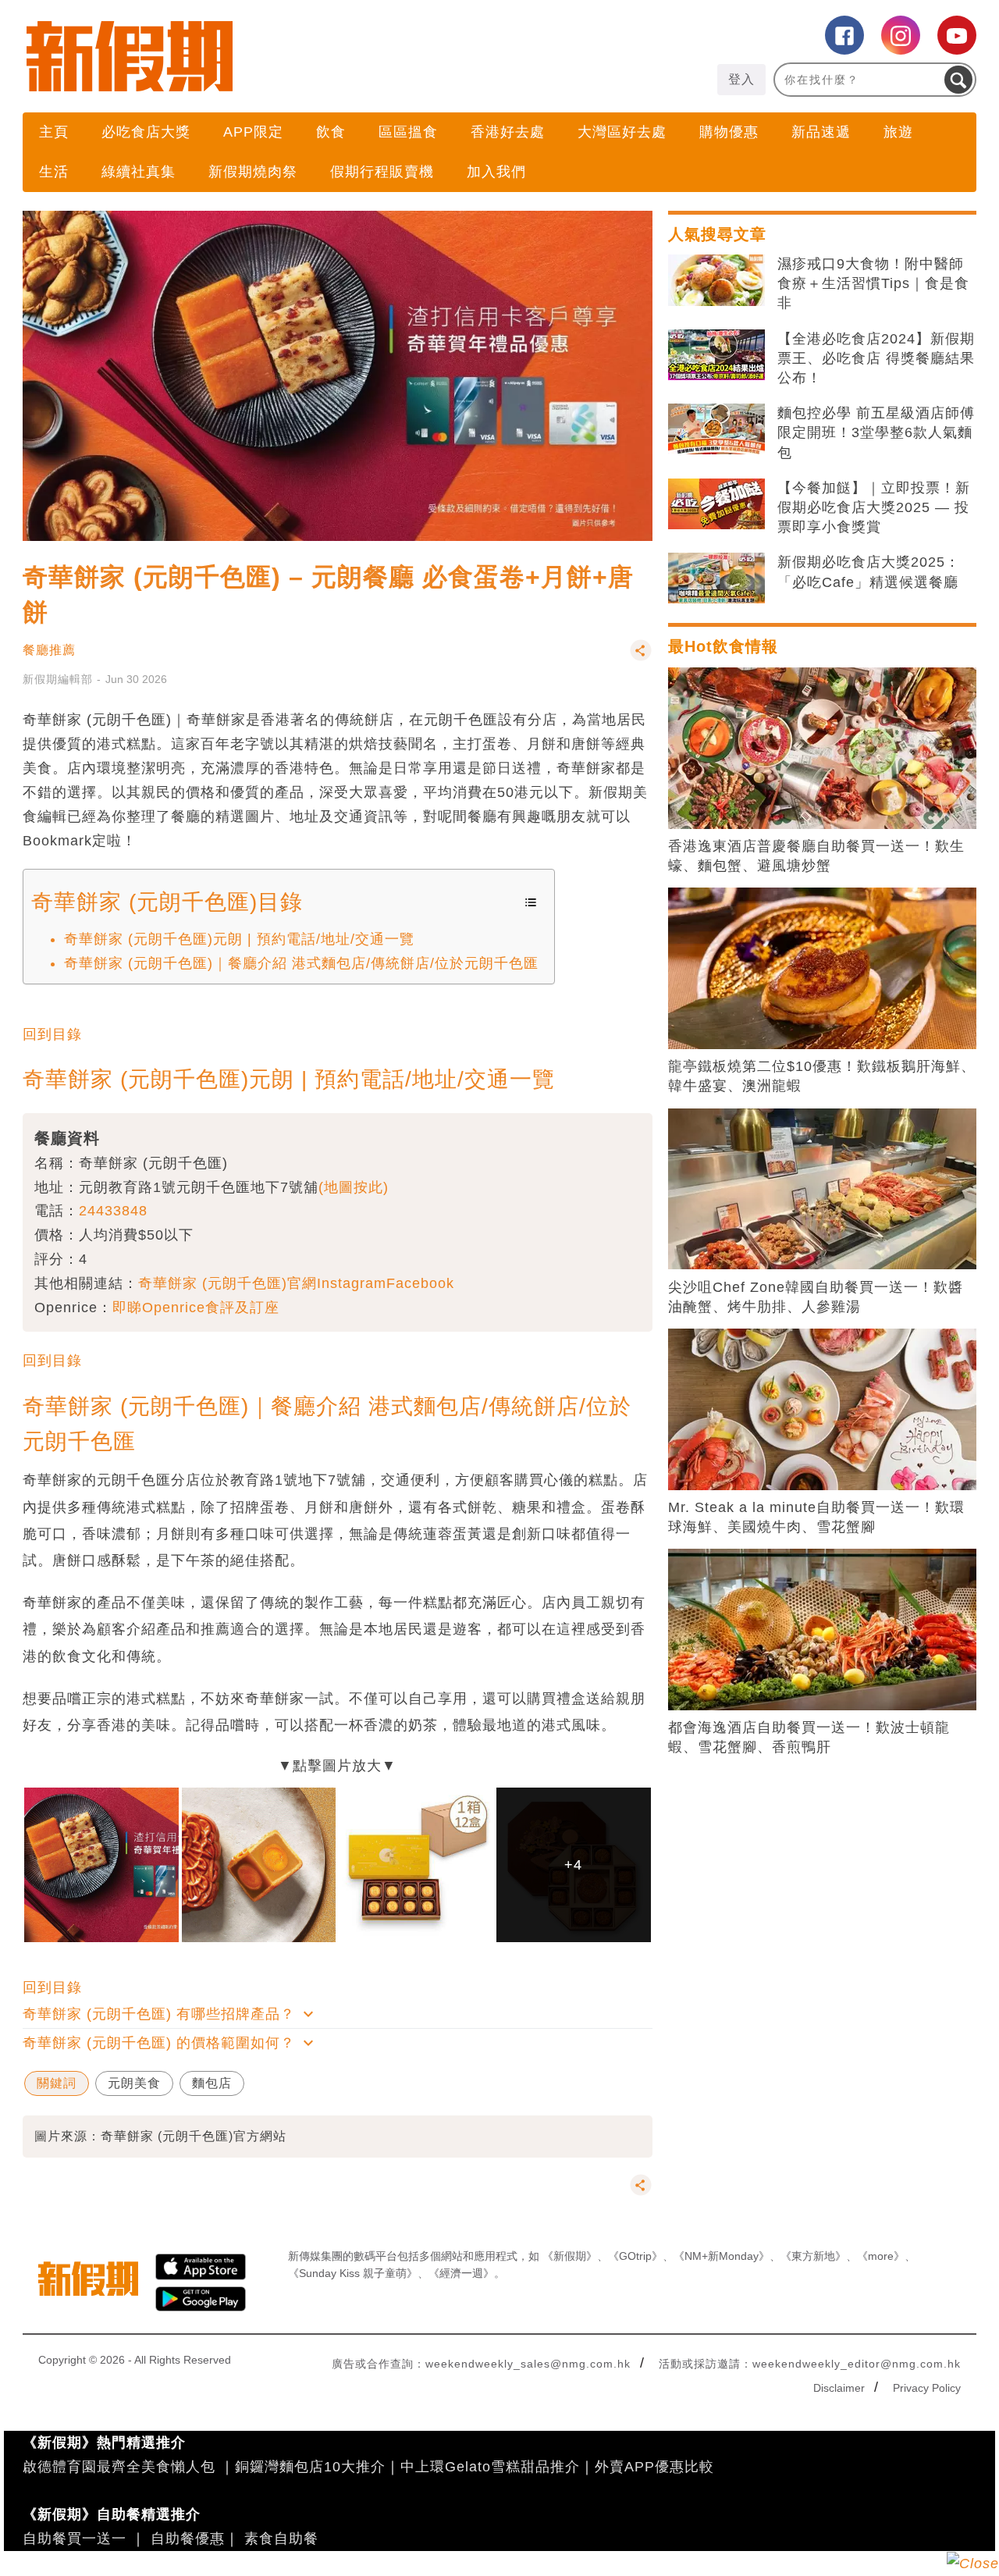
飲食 (331, 132)
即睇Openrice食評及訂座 (196, 1308)
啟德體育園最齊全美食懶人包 (119, 2467)
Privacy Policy (927, 2388)
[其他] (641, 658)
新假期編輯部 (58, 679)
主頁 (54, 132)
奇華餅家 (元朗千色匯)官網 (228, 1283)
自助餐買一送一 (75, 2539)
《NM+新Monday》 (722, 2256)
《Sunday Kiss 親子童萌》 (353, 2273)
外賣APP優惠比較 (654, 2467)
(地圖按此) (354, 1187)
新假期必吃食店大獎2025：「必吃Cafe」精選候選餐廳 (869, 572)
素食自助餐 (281, 2539)
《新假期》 (570, 2256)
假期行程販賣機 (382, 172)
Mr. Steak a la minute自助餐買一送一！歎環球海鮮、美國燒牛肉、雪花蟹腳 (816, 1517)
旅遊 (898, 132)
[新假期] (261, 56)
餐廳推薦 (49, 650)
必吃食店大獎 (146, 132)
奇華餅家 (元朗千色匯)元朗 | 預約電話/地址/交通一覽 (239, 939)
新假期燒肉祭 (253, 172)
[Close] (973, 2564)
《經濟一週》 (461, 2273)
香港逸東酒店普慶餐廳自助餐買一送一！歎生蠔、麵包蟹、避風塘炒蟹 (816, 856)
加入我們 (496, 172)
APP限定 (253, 132)
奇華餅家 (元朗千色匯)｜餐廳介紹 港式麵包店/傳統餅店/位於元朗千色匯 (301, 963)
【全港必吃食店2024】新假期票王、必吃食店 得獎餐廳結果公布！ (876, 358)
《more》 (881, 2256)
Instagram (352, 1283)
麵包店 (212, 2083)
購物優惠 (729, 132)
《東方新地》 (813, 2256)
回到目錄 (52, 1034)
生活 (54, 172)
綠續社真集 (139, 172)
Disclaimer (839, 2388)
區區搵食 (408, 132)
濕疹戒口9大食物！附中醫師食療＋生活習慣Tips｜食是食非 (873, 283)
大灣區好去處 (622, 132)
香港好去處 (508, 132)
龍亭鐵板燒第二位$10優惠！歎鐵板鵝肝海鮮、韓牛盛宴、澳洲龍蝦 (822, 1076)
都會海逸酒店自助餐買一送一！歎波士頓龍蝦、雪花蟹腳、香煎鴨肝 (809, 1737)
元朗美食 (134, 2083)
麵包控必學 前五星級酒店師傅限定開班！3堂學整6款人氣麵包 (876, 432)
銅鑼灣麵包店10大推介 (310, 2467)
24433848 (113, 1211)
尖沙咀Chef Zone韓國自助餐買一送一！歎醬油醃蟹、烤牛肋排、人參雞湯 (816, 1297)
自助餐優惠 (188, 2539)
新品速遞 (821, 132)
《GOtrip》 (635, 2256)
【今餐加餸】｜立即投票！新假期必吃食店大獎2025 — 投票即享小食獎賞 (874, 507)
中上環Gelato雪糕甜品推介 (490, 2467)
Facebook (420, 1283)
